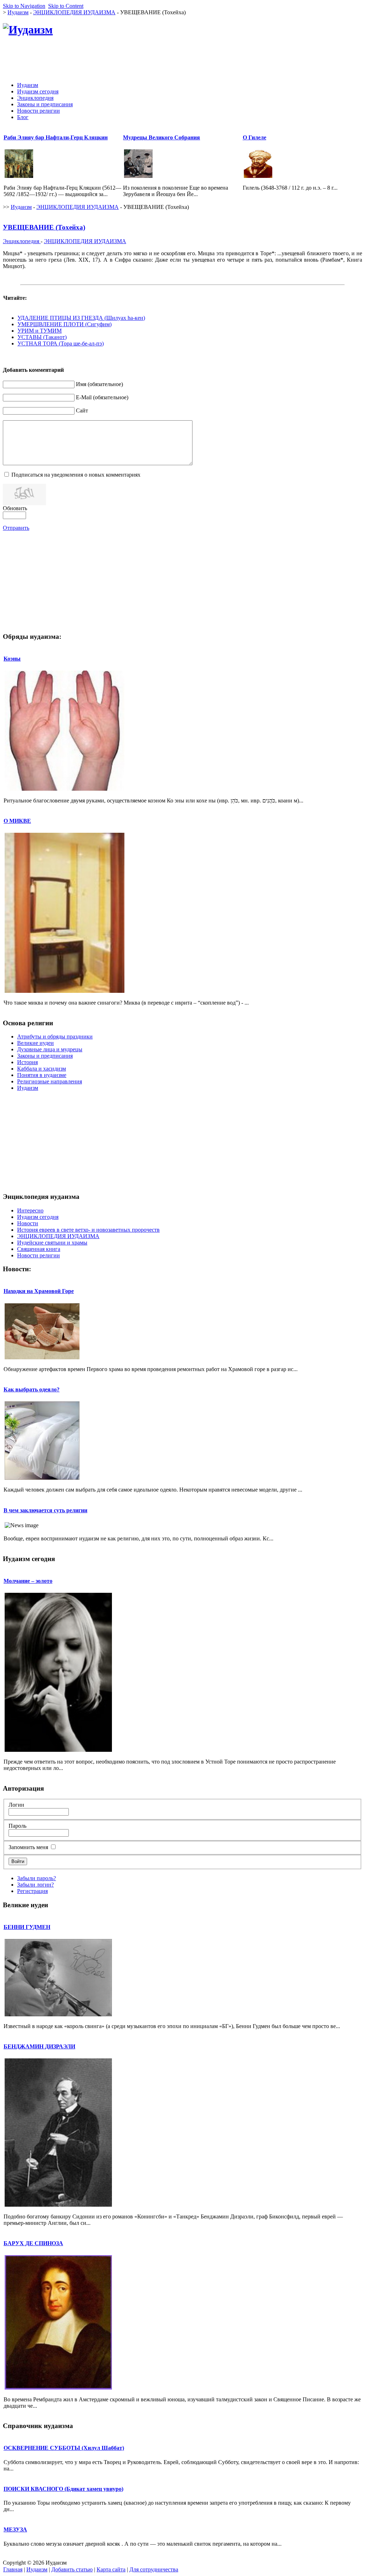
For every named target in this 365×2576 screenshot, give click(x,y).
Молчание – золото (28, 1581)
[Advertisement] (232, 60)
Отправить (16, 528)
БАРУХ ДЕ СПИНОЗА (33, 2243)
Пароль (17, 1826)
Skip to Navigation (24, 6)
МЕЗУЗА (15, 2529)
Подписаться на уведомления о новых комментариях (76, 475)
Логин (16, 1805)
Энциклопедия (22, 241)
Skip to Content (66, 6)
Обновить (15, 508)
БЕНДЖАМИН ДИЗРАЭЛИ (39, 2046)
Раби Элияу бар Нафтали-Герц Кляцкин (56, 137)
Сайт (82, 410)
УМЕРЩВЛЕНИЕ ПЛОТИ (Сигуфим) (65, 324)
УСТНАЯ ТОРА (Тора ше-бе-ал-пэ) (61, 343)
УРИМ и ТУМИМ (40, 331)
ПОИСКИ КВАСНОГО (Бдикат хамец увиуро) (63, 2489)
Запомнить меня (28, 1847)
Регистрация (32, 1891)
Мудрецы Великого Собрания (161, 137)
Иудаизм (18, 12)
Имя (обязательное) (99, 384)
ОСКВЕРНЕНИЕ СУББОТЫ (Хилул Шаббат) (64, 2448)
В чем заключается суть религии (45, 1510)
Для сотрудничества (154, 2569)
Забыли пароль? (37, 1878)
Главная (13, 2569)
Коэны (12, 659)
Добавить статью (72, 2569)
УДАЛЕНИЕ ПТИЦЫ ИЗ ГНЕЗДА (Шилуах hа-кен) (81, 318)
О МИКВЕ (17, 821)
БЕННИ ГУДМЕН (27, 1927)
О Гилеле (255, 137)
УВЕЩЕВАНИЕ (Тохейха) (44, 227)
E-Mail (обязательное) (102, 397)
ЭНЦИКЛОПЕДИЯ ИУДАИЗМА (74, 12)
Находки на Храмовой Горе (39, 1291)
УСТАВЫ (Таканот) (42, 337)
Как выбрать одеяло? (32, 1389)
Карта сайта (111, 2569)
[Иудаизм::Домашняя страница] (28, 30)
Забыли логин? (35, 1885)
